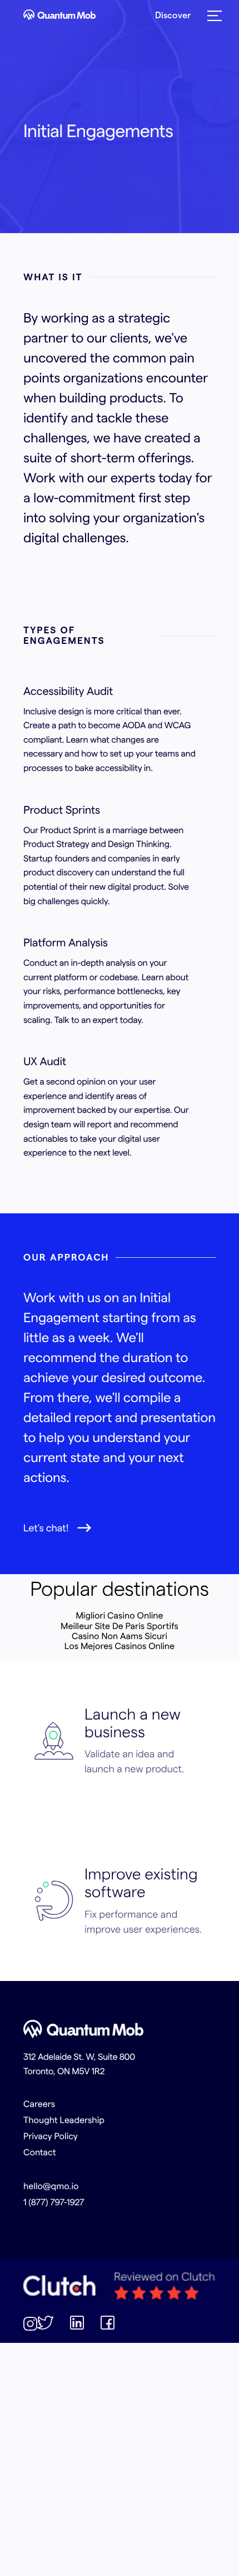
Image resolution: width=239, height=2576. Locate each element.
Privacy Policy (51, 2136)
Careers (39, 2104)
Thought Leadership (64, 2120)
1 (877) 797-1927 (54, 2202)
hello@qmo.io (51, 2186)
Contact (40, 2152)
